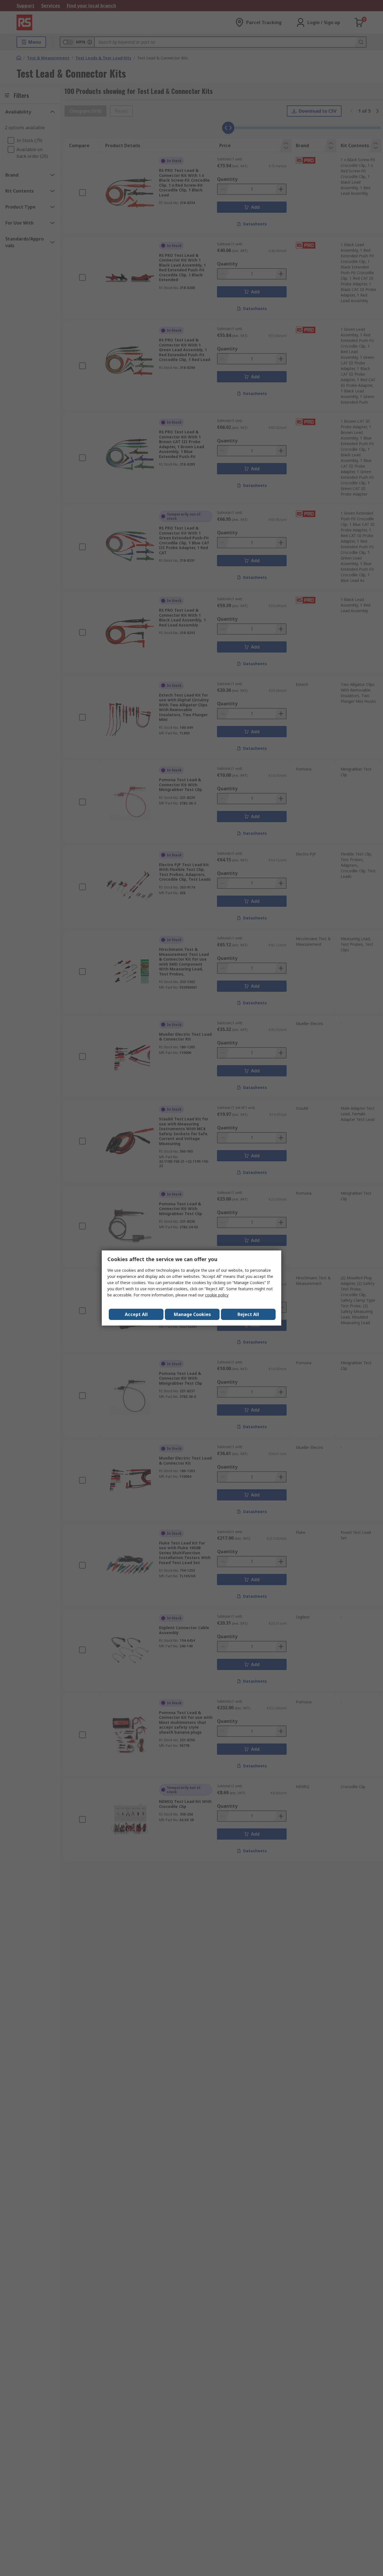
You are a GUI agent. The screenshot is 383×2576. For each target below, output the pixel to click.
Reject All (248, 1314)
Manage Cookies (192, 1314)
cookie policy (217, 1295)
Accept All (136, 1314)
